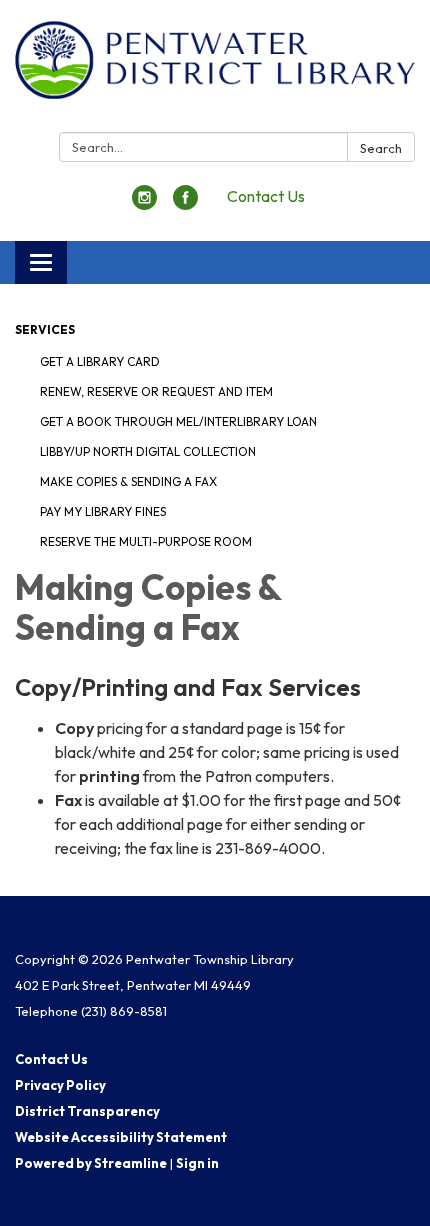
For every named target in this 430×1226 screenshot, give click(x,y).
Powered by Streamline (91, 1163)
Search (381, 148)
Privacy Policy (60, 1085)
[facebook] (185, 204)
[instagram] (144, 204)
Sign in (197, 1163)
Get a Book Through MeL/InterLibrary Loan (178, 421)
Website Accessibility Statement (121, 1137)
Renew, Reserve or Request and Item (156, 391)
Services (45, 329)
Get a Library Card (100, 361)
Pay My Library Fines (103, 511)
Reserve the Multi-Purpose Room (146, 541)
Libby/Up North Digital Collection (148, 451)
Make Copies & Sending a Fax (128, 481)
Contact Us (266, 196)
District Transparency (87, 1111)
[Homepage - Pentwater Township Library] (215, 70)
